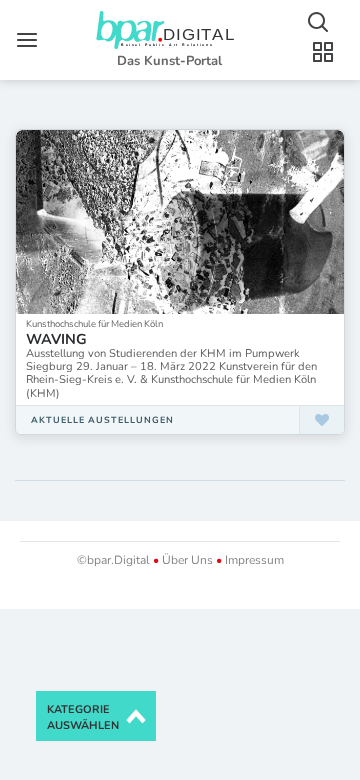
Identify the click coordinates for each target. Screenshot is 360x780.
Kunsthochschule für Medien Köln (94, 323)
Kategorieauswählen (83, 717)
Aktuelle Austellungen (102, 420)
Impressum (253, 560)
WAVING (56, 339)
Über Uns (187, 560)
